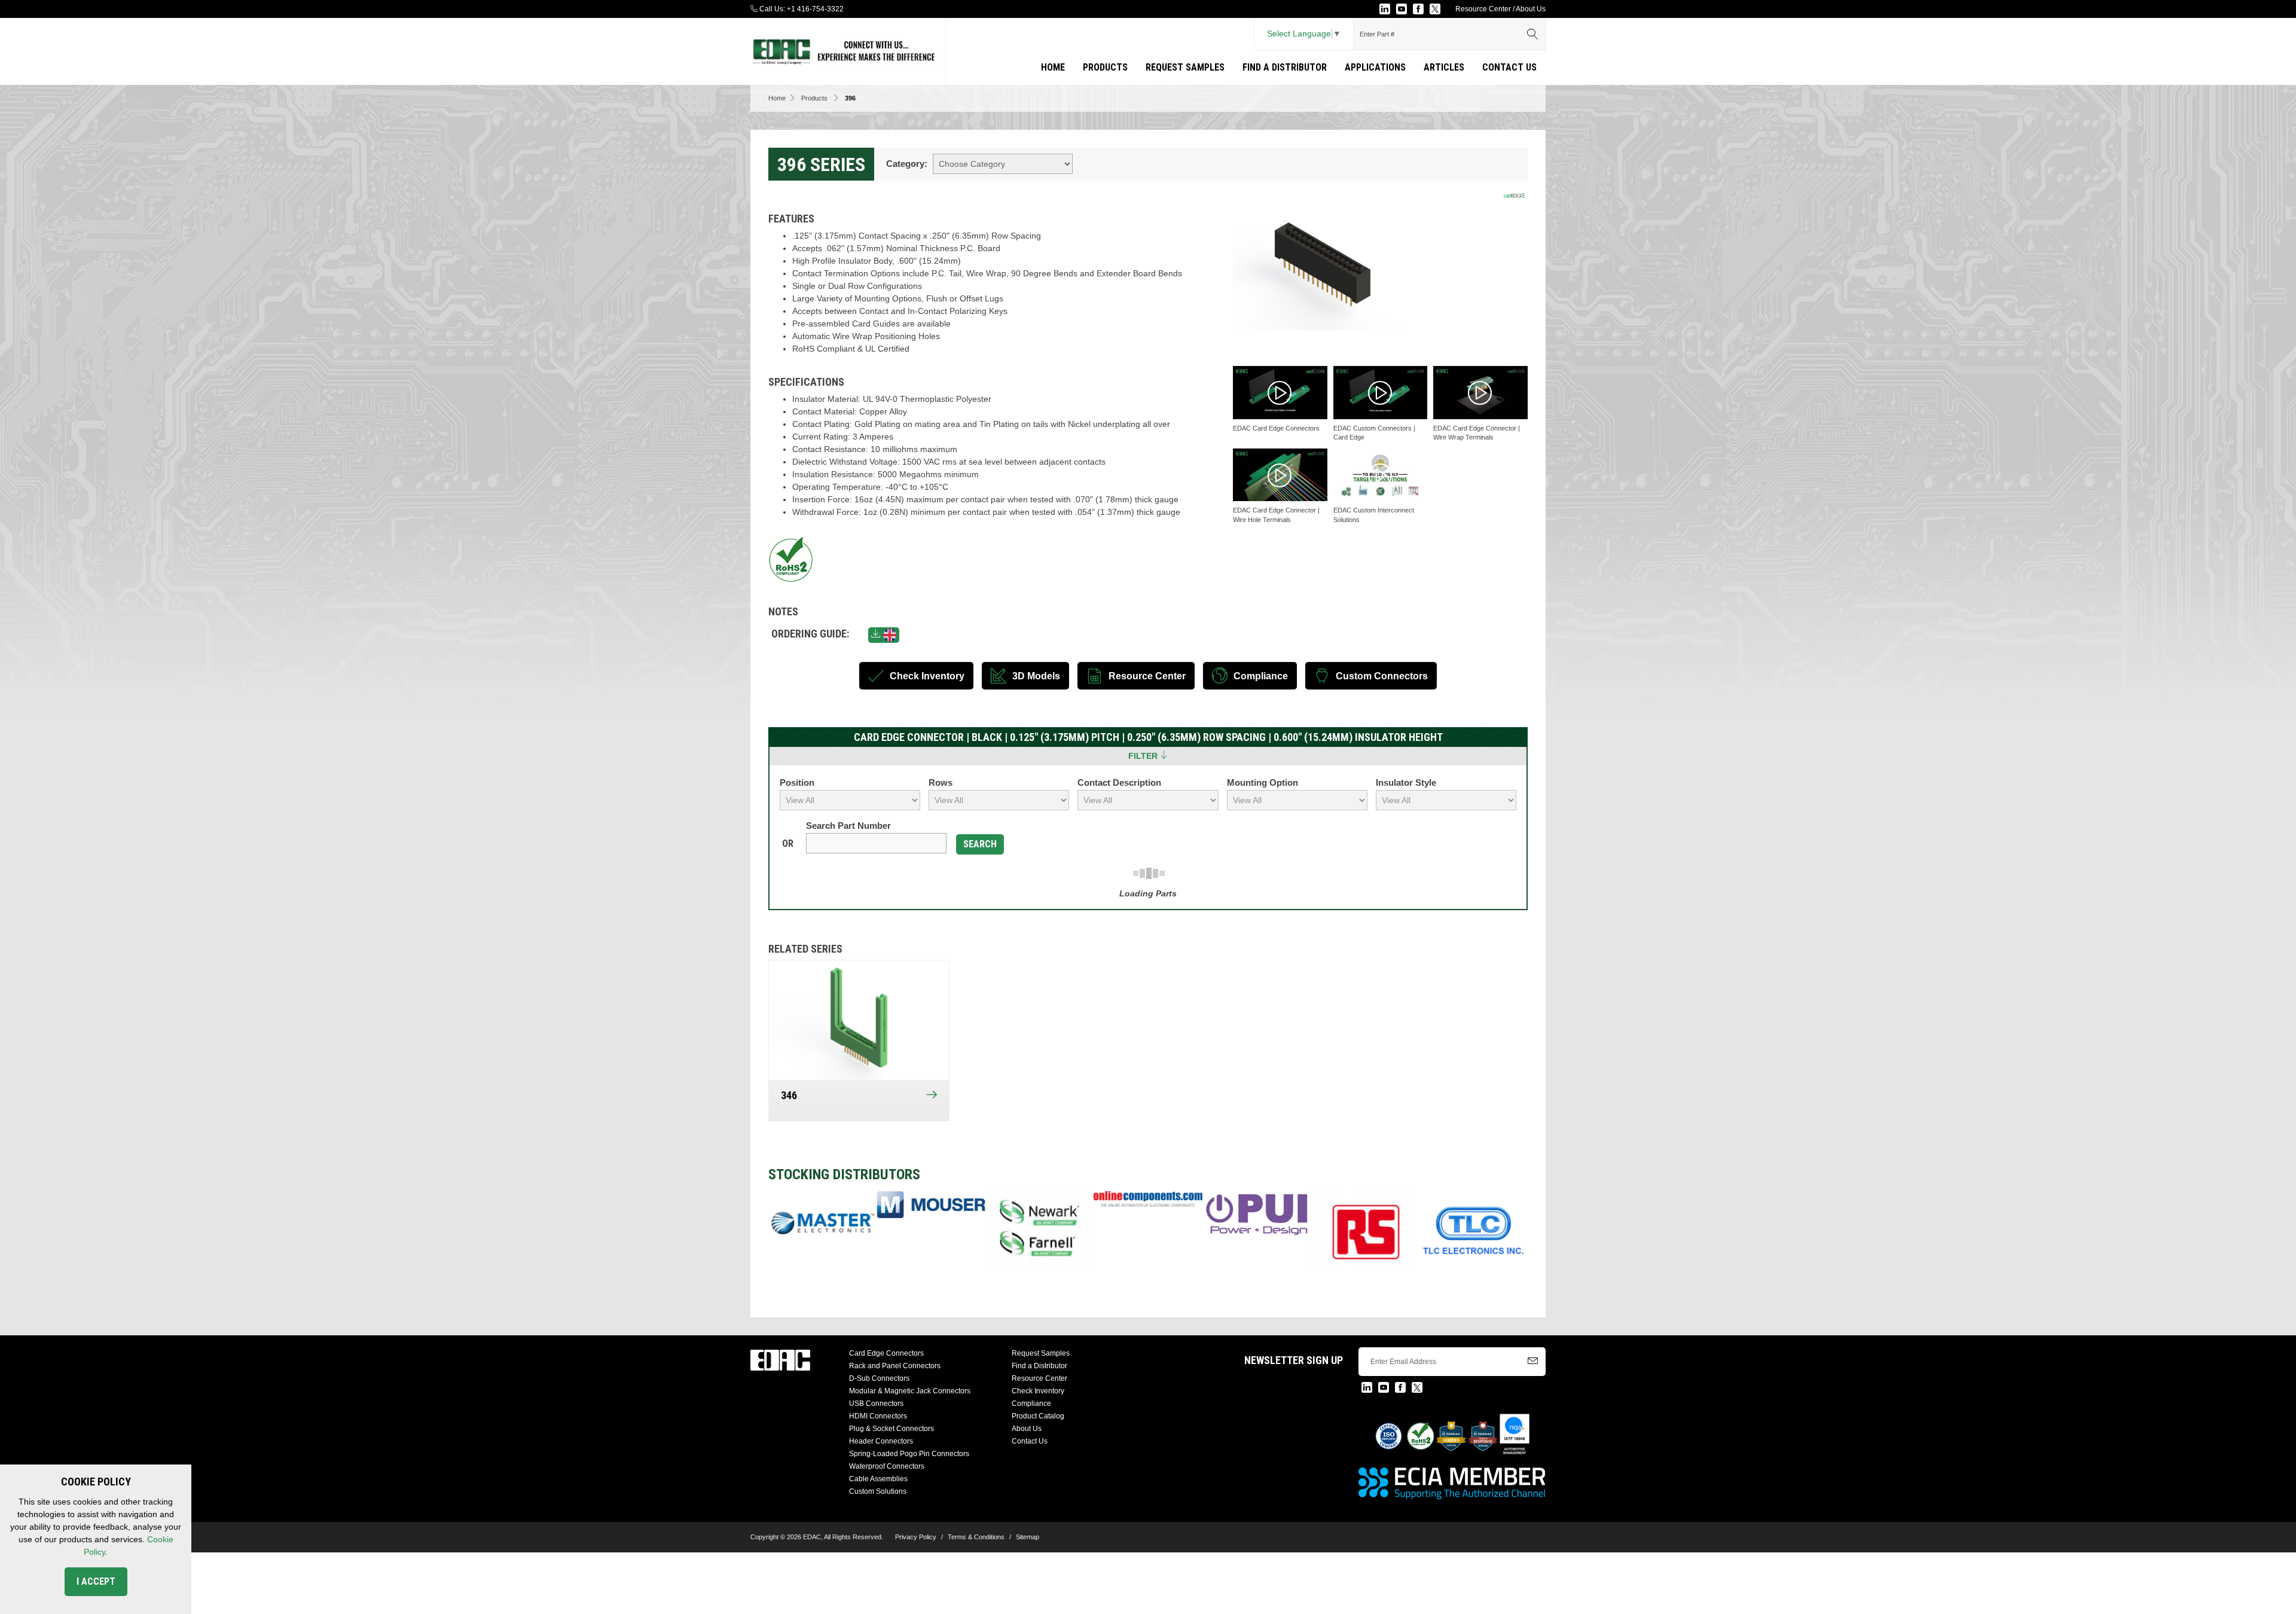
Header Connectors (881, 1441)
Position (797, 782)
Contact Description (1119, 782)
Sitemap (1028, 1537)
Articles (1444, 67)
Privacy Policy (916, 1537)
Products (1105, 67)
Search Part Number (848, 826)
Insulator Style (1406, 782)
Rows (941, 782)
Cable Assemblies (878, 1479)
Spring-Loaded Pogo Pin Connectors (909, 1454)
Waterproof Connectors (887, 1466)
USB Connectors (876, 1404)
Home (1053, 67)
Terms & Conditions (976, 1537)
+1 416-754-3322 (815, 9)
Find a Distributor (1285, 67)
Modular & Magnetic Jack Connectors (910, 1391)
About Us (1531, 9)
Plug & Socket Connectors (891, 1429)
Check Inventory (1038, 1391)
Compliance (1031, 1404)
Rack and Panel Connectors (895, 1366)
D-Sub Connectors (879, 1378)
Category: (907, 164)
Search (980, 844)
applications (1375, 67)
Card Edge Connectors (886, 1353)
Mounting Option (1263, 782)
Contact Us (1509, 67)
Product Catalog (1038, 1416)
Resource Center (1483, 9)
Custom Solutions (878, 1491)
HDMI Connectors (878, 1416)
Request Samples (1185, 67)
